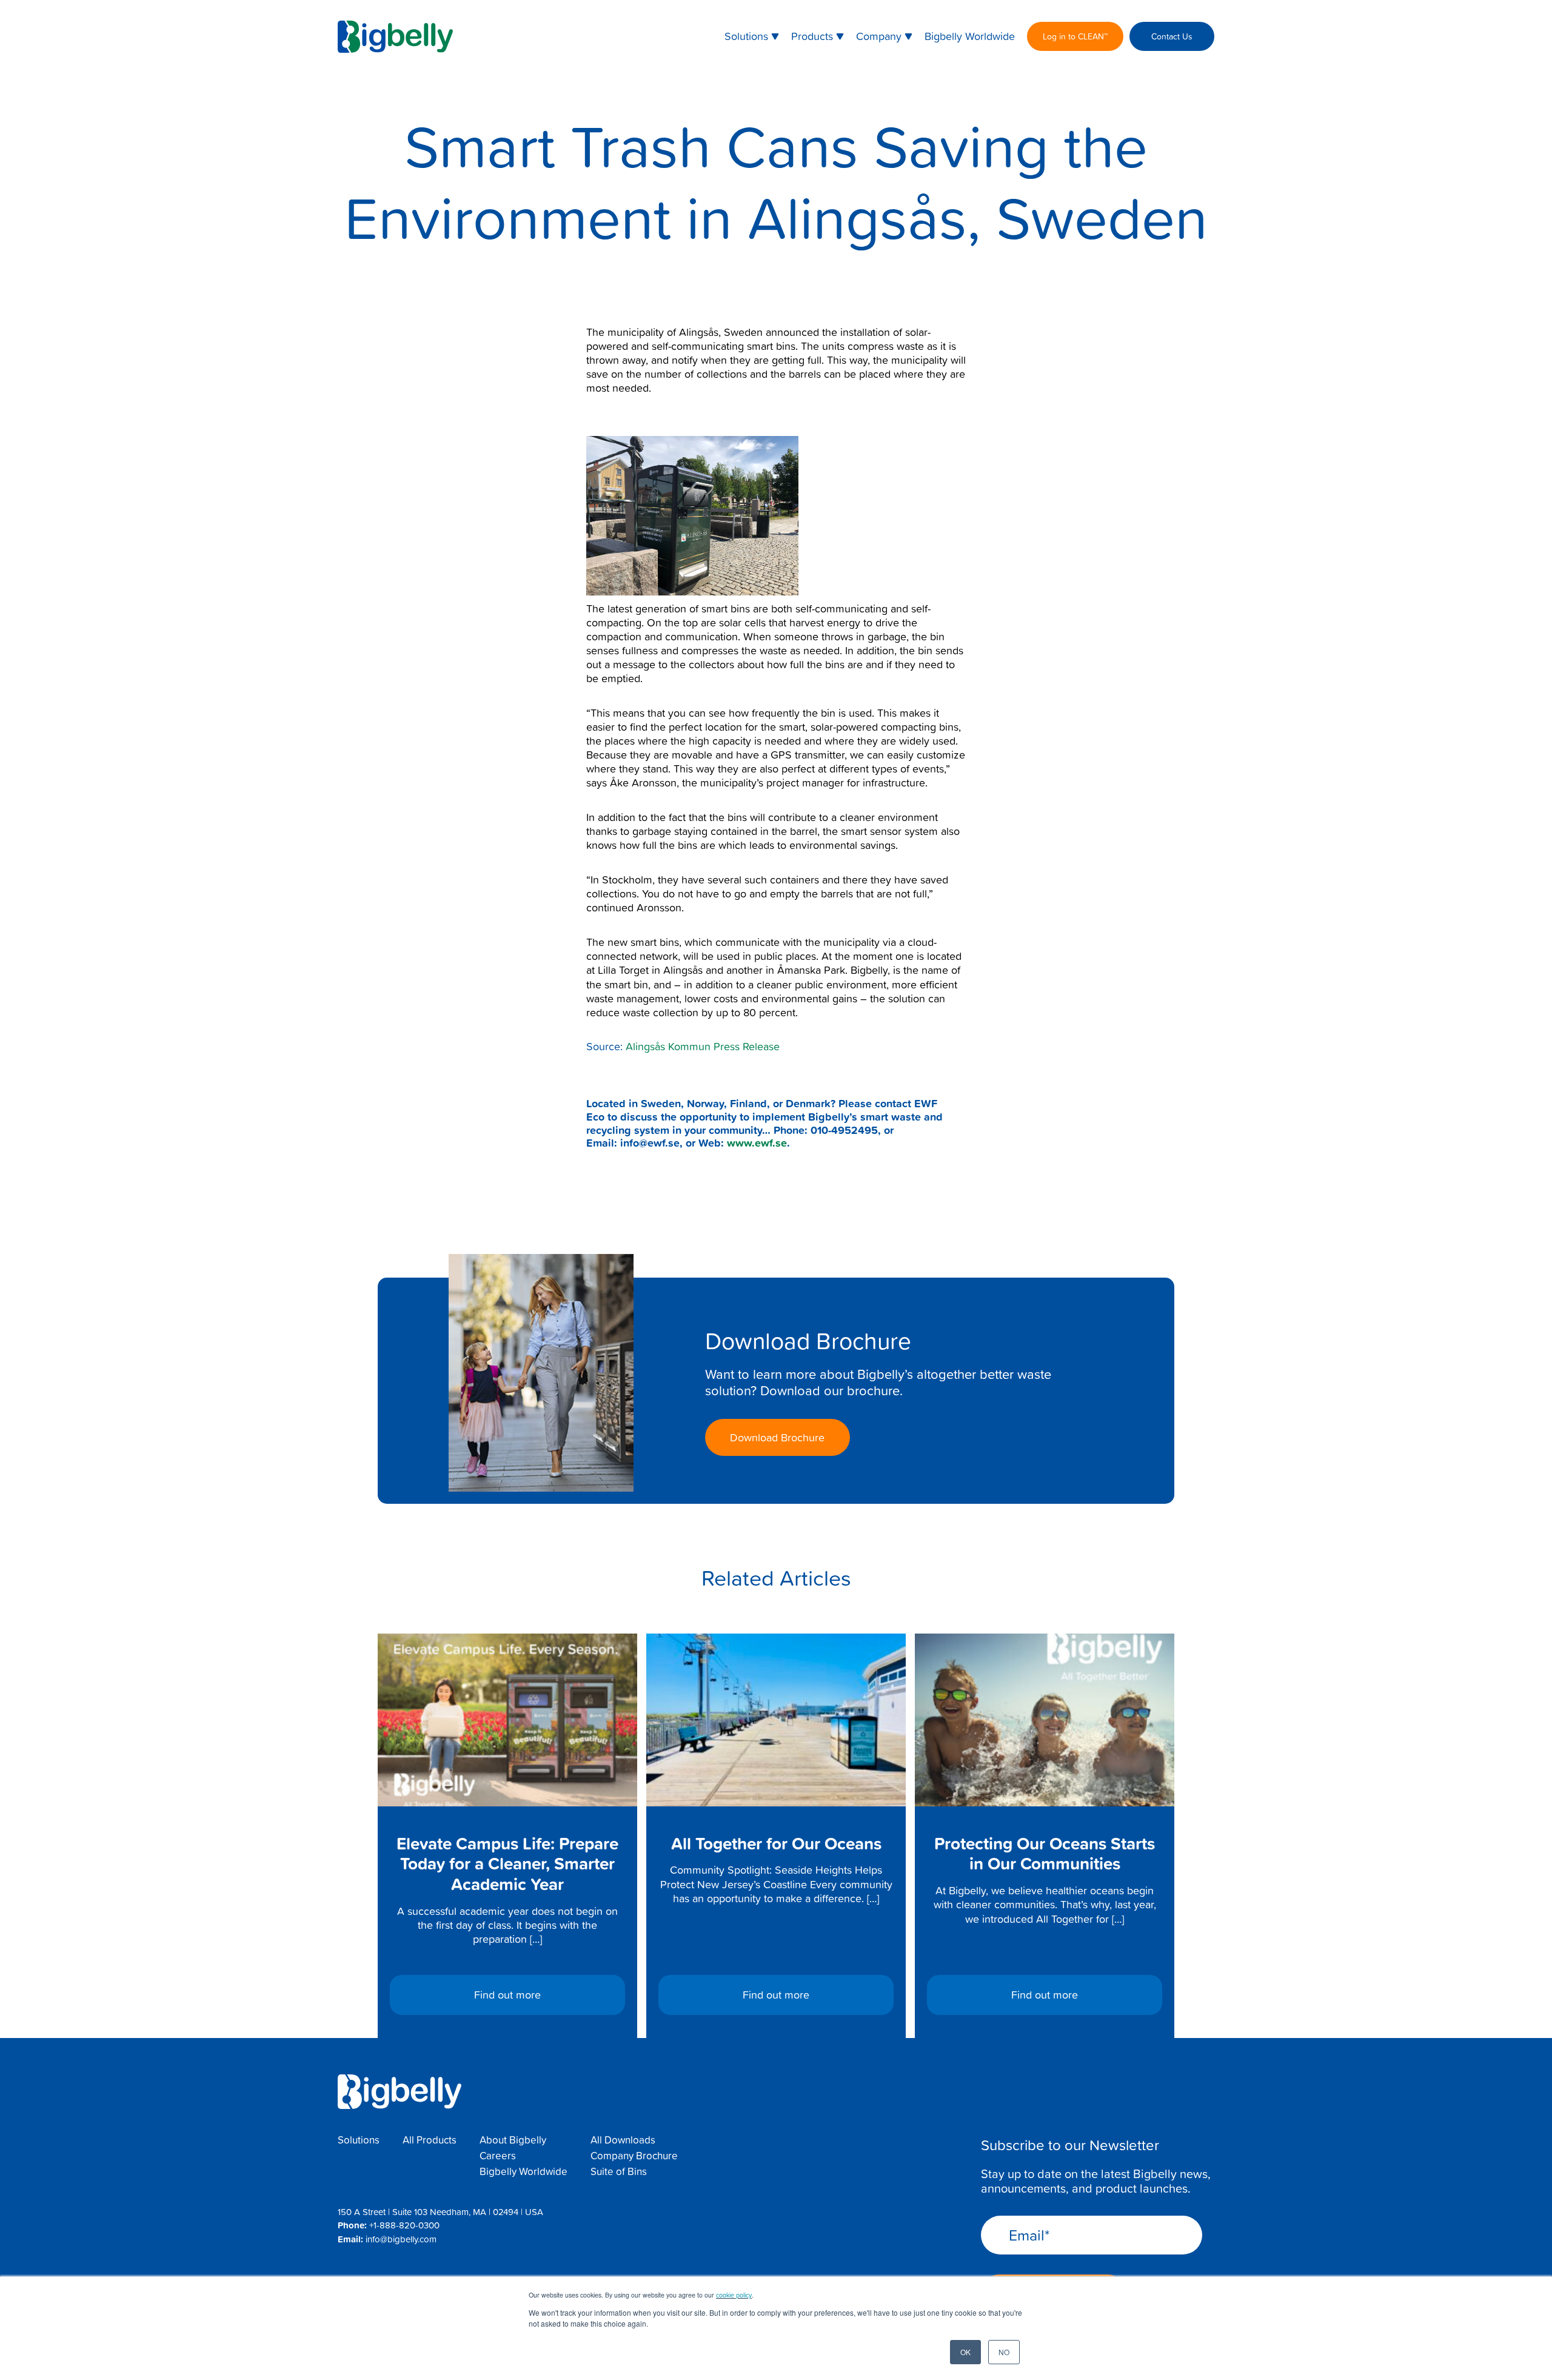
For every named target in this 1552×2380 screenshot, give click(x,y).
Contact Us (1172, 36)
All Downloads (623, 2140)
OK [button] (965, 2352)
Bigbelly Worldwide (970, 36)
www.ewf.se (757, 1142)
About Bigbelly (513, 2140)
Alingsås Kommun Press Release (703, 1046)
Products (812, 36)
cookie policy (734, 2295)
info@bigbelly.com (401, 2239)
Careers (498, 2156)
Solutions (746, 36)
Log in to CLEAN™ (1075, 36)
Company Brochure (634, 2156)
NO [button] (1004, 2352)
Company (879, 36)
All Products (430, 2140)
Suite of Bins (619, 2171)
